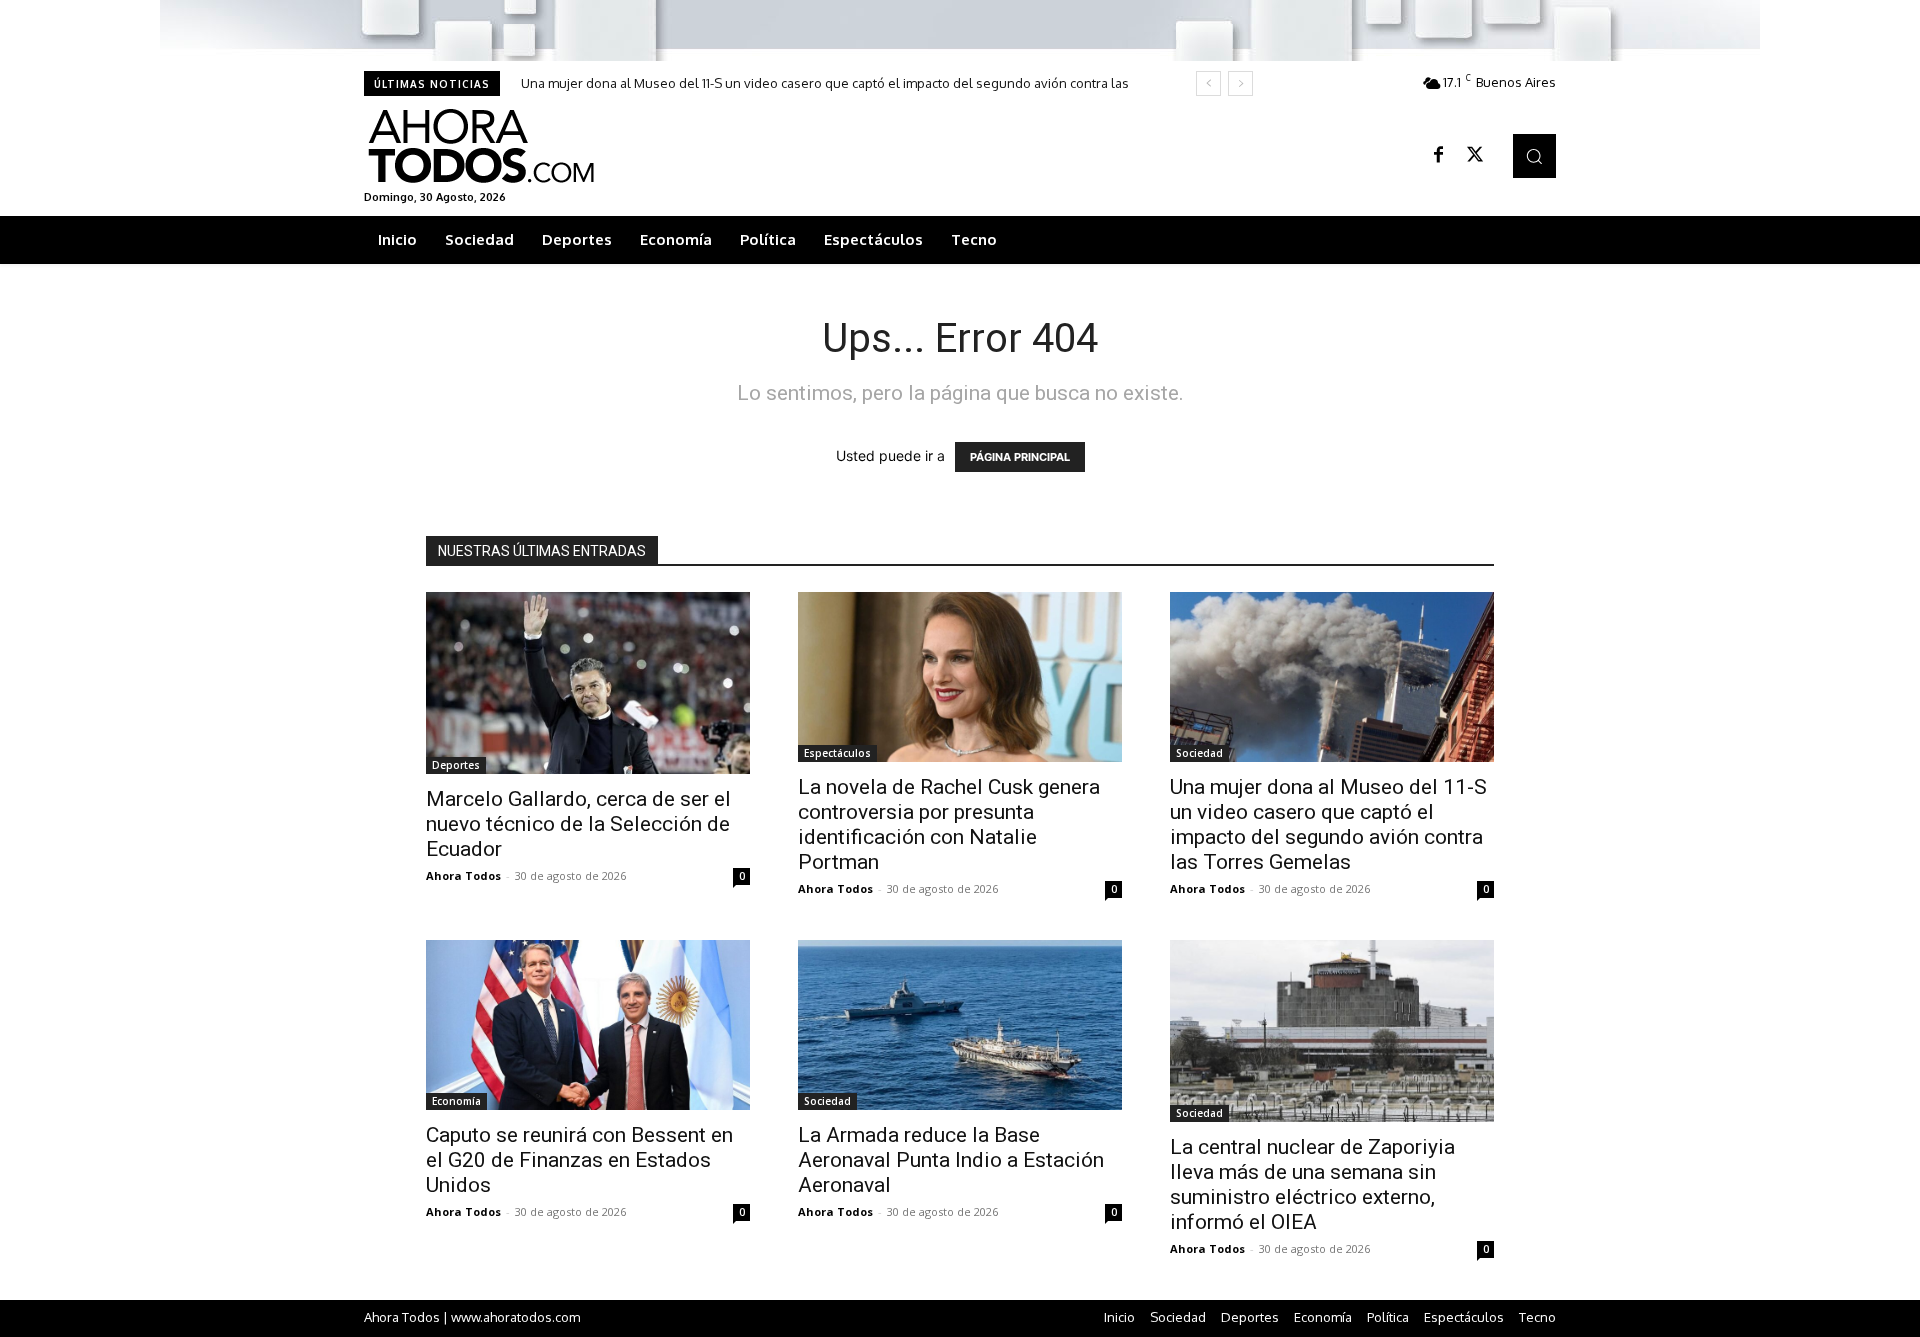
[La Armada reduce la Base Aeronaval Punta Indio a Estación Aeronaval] (960, 1025)
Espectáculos (837, 753)
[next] (1240, 83)
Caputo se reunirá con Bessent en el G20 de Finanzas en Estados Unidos (579, 1160)
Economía (456, 1101)
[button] (1534, 155)
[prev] (1208, 83)
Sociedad (1199, 753)
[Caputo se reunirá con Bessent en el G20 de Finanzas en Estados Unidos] (588, 1025)
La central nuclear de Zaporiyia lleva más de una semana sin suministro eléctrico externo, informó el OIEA (1312, 1184)
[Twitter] (1475, 156)
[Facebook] (1439, 156)
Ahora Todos (463, 875)
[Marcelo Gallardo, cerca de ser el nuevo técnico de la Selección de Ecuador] (588, 683)
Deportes (456, 765)
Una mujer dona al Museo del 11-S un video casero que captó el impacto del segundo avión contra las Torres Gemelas (1328, 824)
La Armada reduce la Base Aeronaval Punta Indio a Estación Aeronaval (951, 1160)
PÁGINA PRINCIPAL (1020, 457)
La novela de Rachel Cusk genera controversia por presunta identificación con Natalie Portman (949, 824)
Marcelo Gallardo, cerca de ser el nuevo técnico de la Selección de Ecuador (578, 824)
